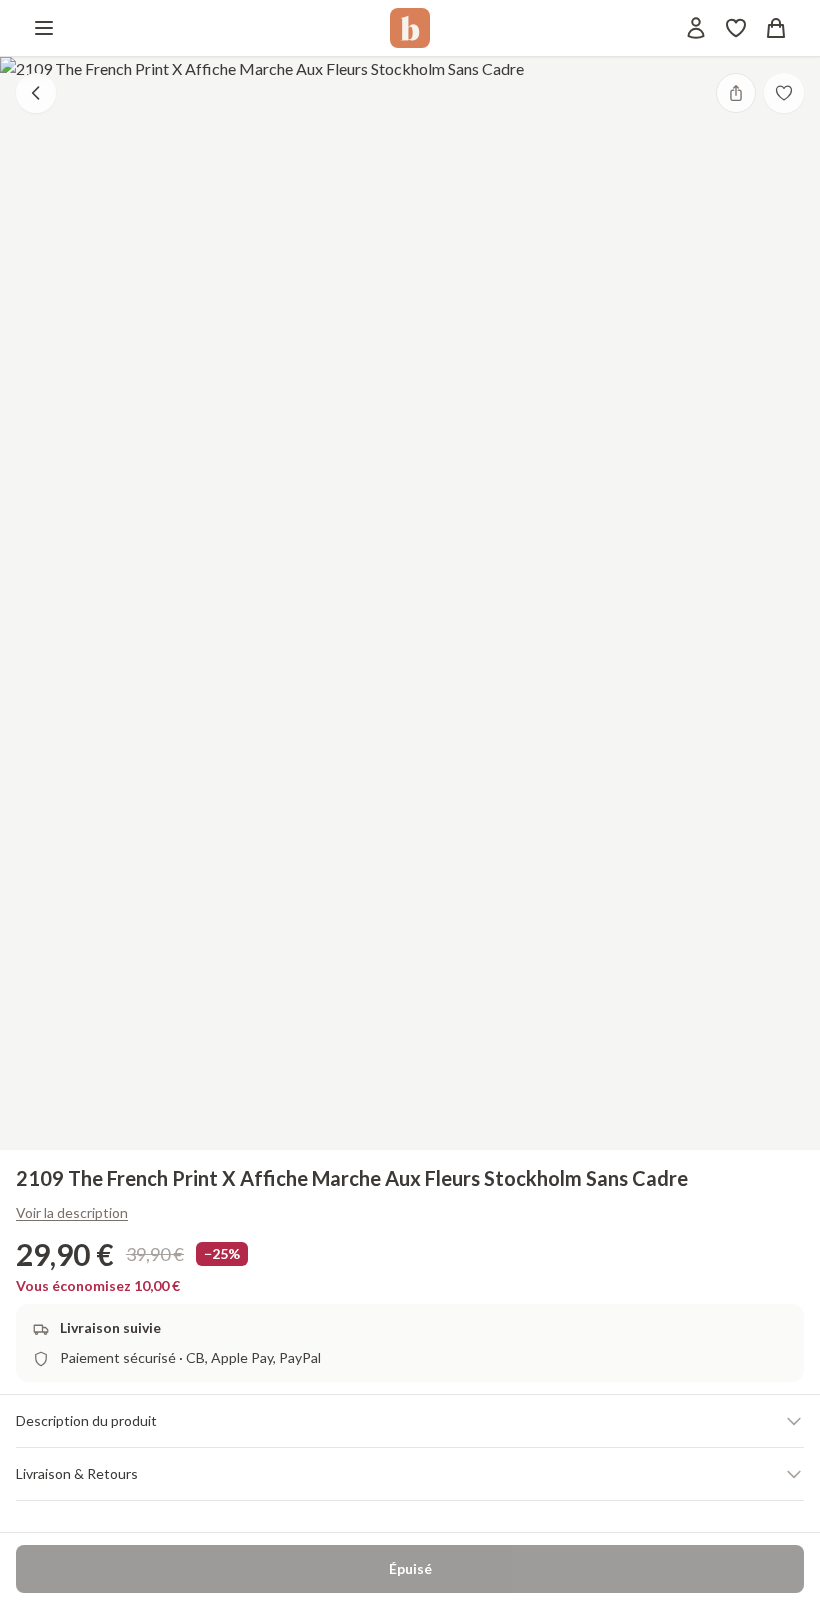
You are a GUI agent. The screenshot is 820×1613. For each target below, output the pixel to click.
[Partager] (736, 93)
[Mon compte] (696, 28)
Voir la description (72, 1212)
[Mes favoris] (736, 28)
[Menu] (44, 28)
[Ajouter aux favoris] (784, 93)
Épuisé (410, 1568)
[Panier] (776, 28)
